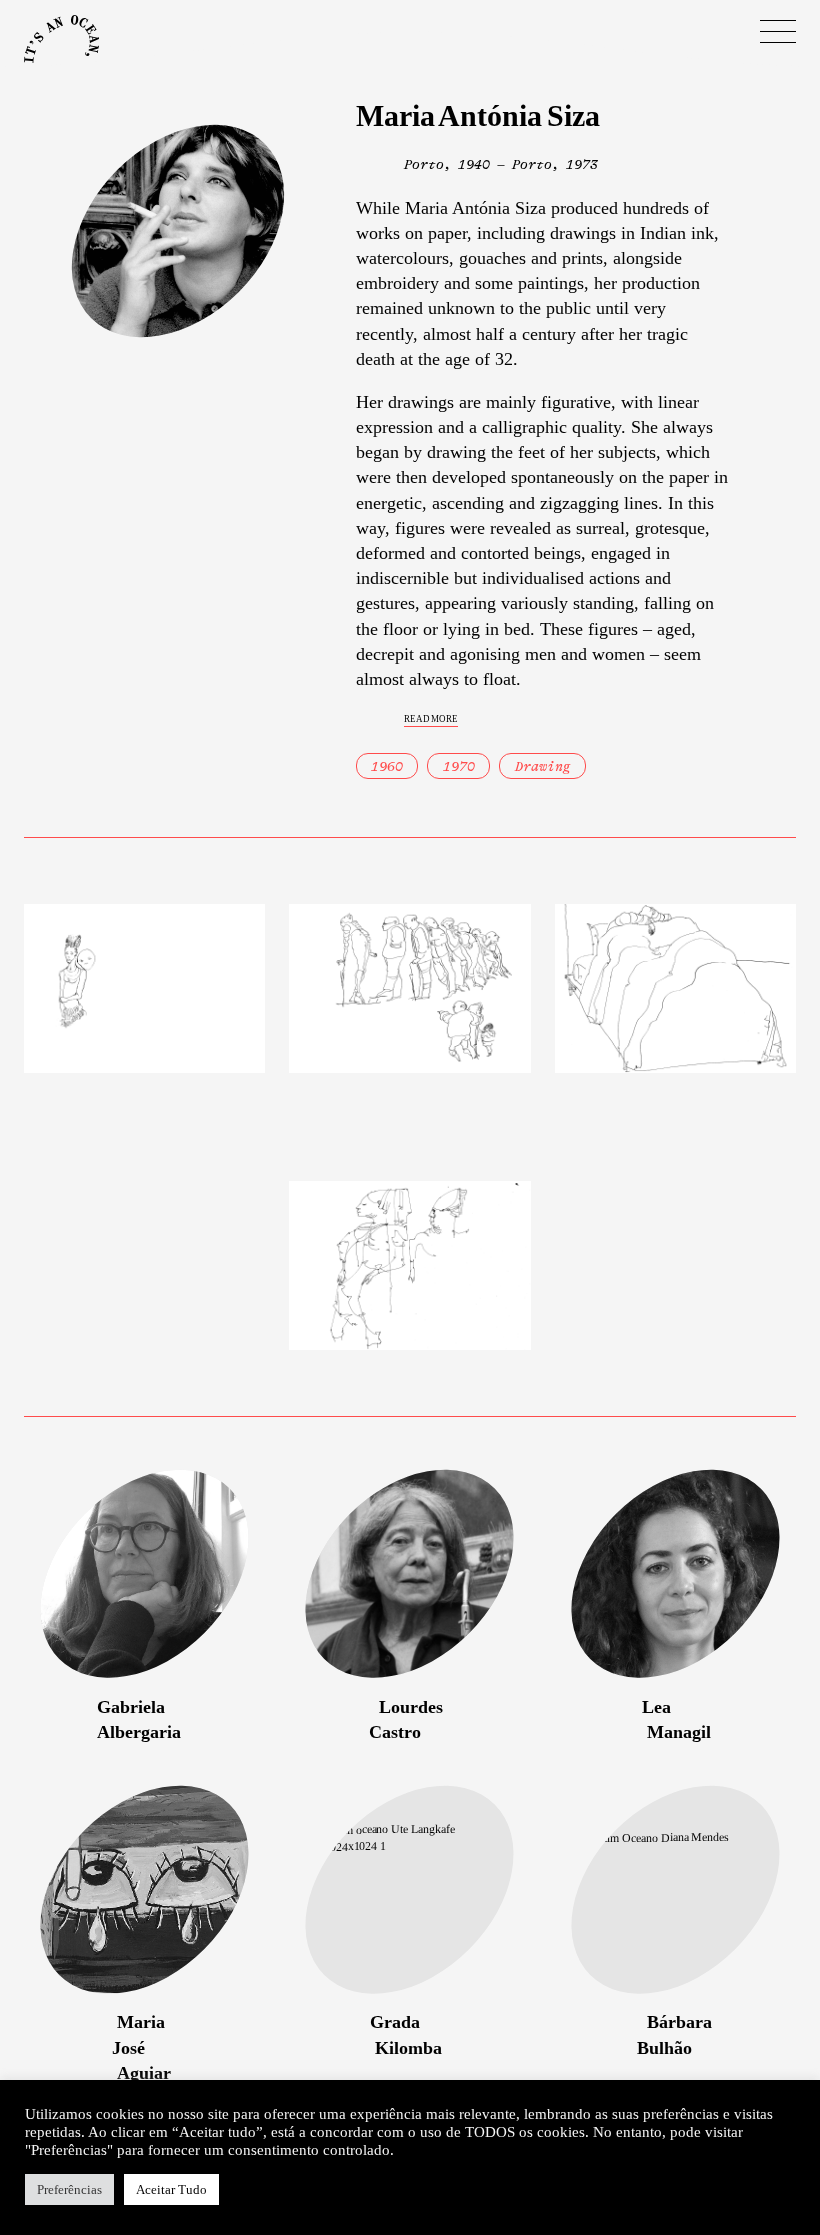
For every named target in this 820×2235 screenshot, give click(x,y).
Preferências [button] (69, 2189)
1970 (459, 766)
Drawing (543, 766)
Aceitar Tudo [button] (171, 2189)
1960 (387, 766)
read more (431, 717)
